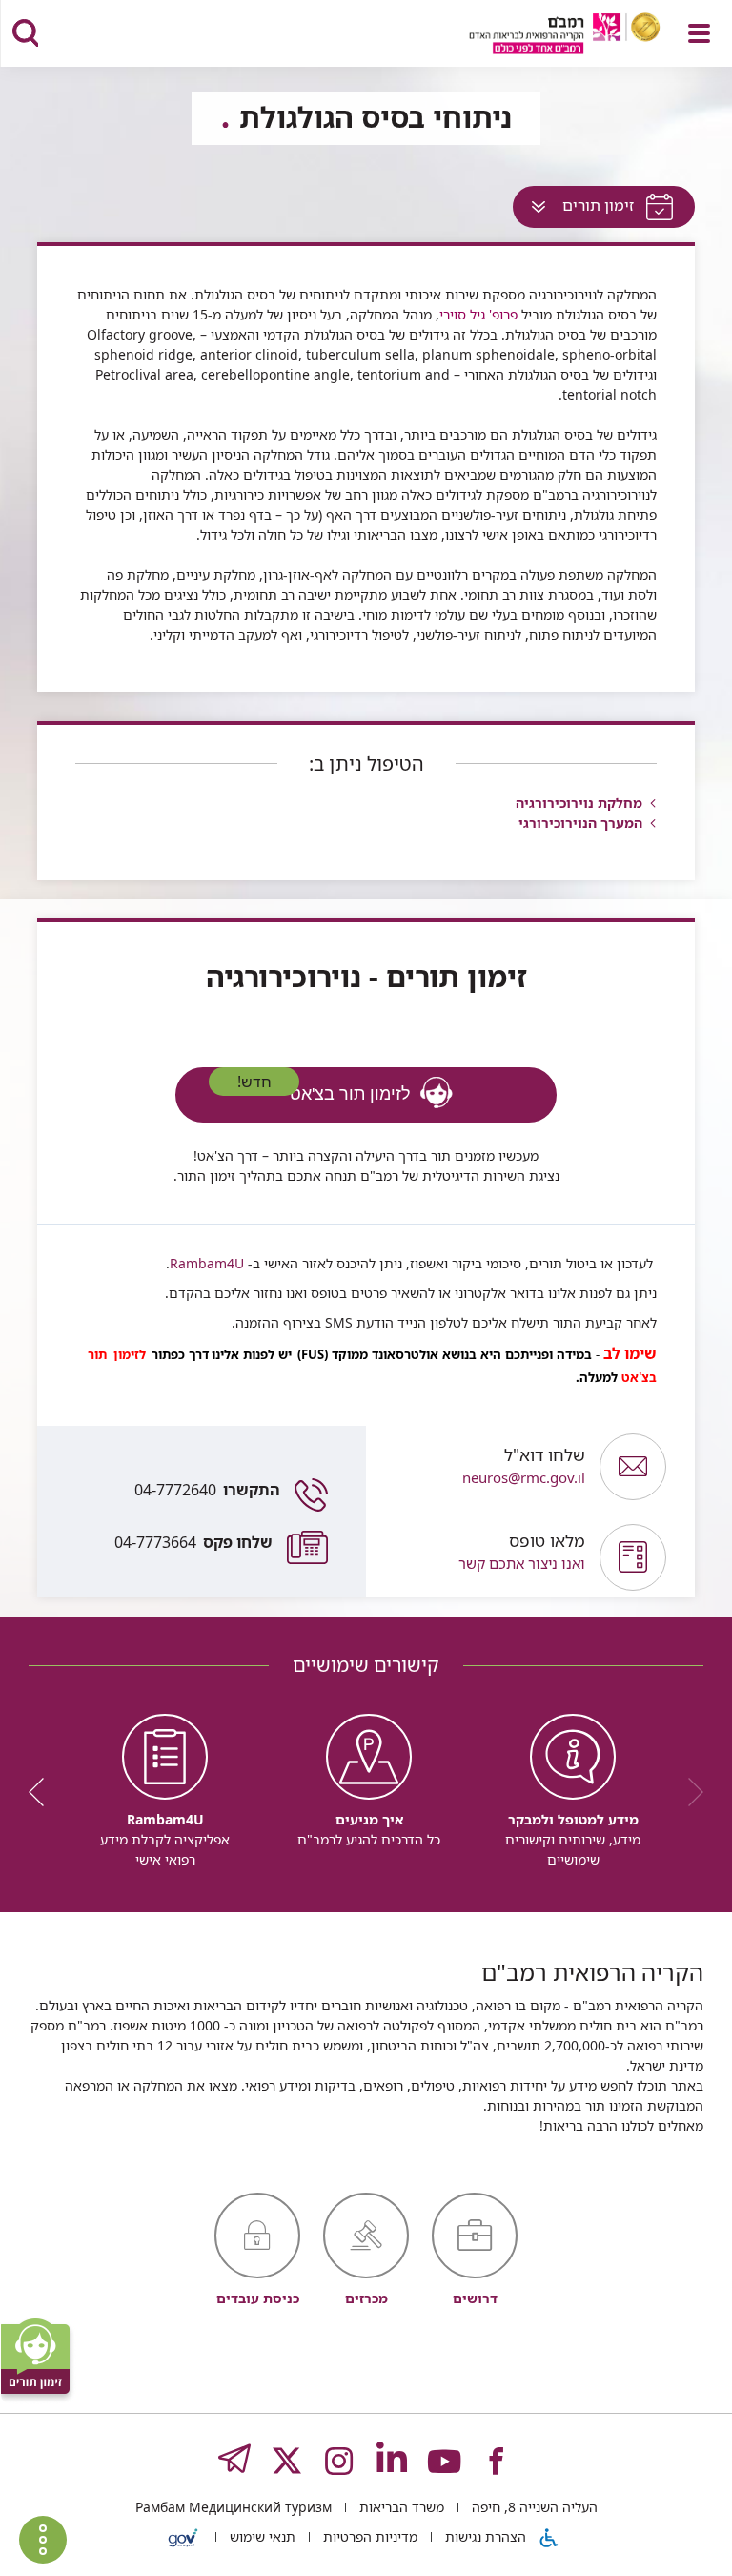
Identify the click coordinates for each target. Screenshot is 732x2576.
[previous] (689, 1792)
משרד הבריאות (400, 2507)
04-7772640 (207, 1490)
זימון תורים (577, 210)
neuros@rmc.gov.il (524, 1466)
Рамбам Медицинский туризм (234, 2507)
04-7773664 (193, 1542)
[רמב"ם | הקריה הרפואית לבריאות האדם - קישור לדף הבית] (541, 36)
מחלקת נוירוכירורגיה (579, 803)
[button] (483, 1557)
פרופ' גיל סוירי (478, 314)
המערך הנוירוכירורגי (580, 823)
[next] (43, 1792)
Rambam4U (207, 1263)
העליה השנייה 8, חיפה (533, 2507)
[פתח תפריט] (699, 33)
